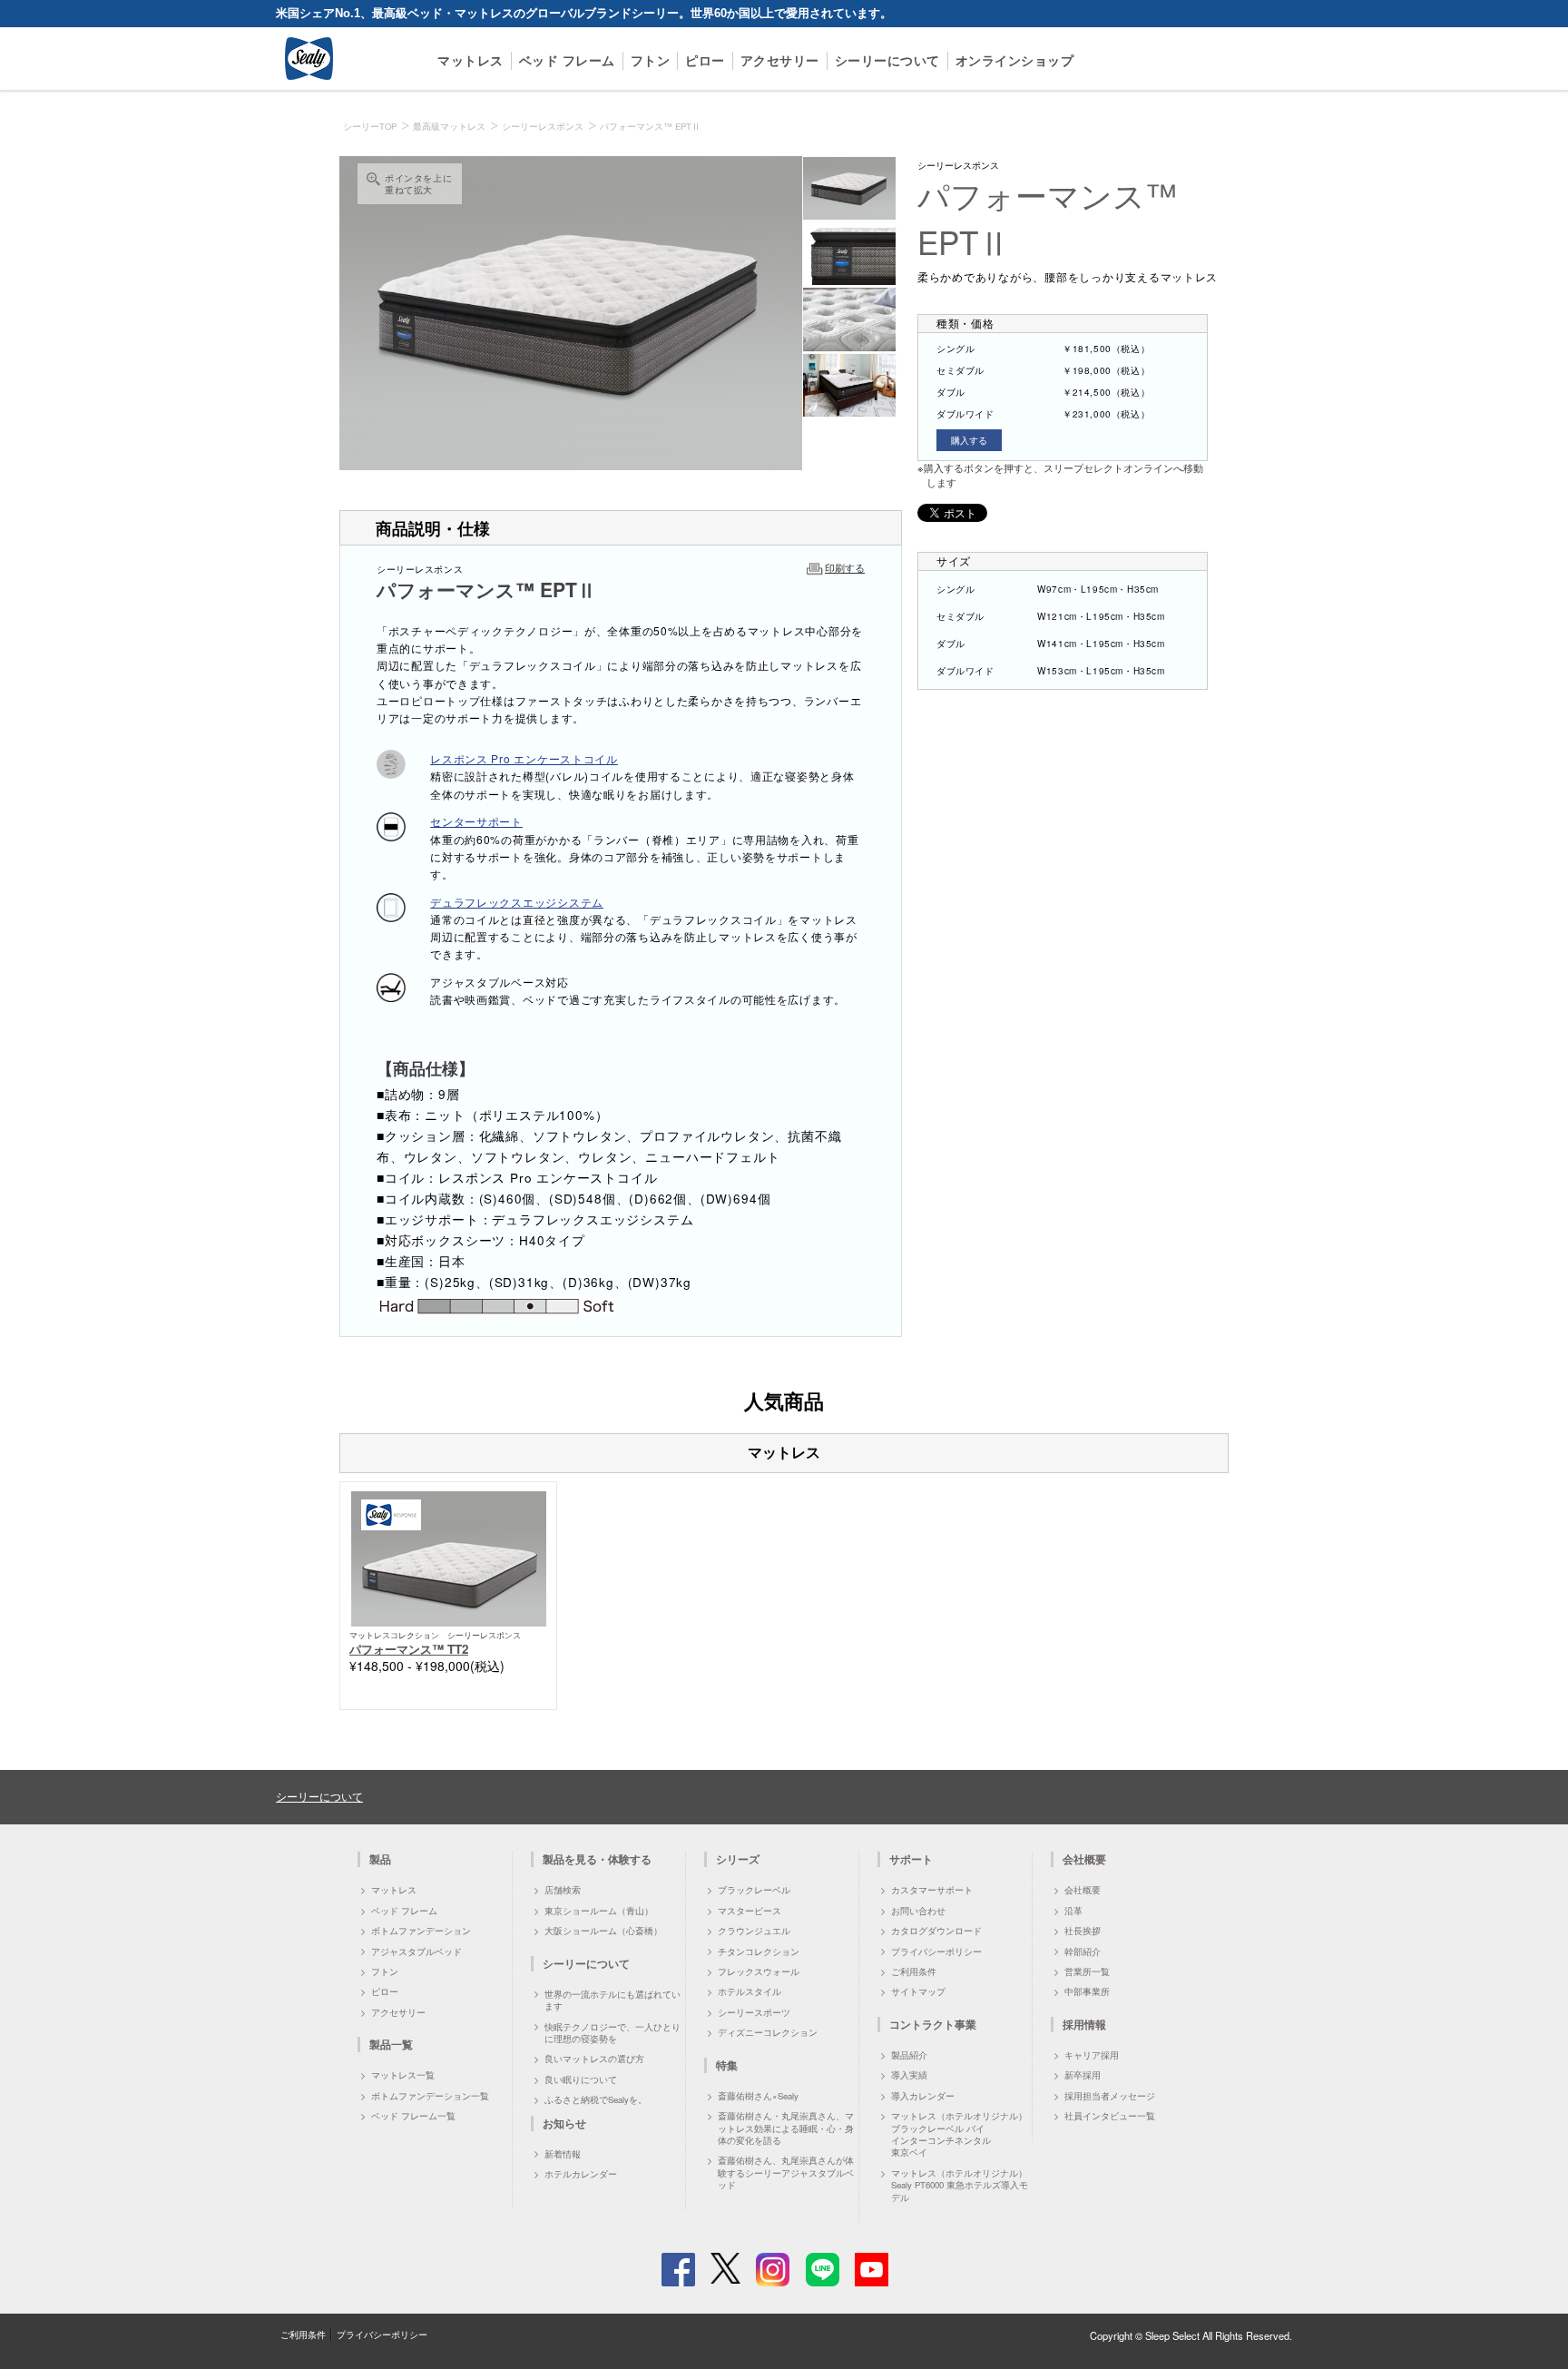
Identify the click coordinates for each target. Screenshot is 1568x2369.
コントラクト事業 (933, 2024)
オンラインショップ (1015, 60)
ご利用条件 (914, 1971)
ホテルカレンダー (581, 2174)
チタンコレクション (759, 1951)
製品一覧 (391, 2044)
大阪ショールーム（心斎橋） (603, 1931)
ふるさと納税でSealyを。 (596, 2099)
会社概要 (1083, 1890)
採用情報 (1084, 2024)
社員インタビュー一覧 (1110, 2116)
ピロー (705, 60)
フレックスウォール (759, 1971)
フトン (651, 60)
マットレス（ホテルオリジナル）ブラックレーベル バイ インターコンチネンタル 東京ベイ (959, 2134)
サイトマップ (918, 1991)
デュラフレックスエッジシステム (517, 902)
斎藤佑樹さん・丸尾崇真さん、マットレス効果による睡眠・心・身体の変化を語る (786, 2128)
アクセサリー (780, 60)
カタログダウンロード (936, 1931)
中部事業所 (1087, 1991)
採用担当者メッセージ (1110, 2096)
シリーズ (738, 1859)
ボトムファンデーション (421, 1931)
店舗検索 (563, 1890)
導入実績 (909, 2075)
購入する (969, 440)
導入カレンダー (923, 2096)
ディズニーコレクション (768, 2032)
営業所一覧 (1087, 1971)
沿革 (1073, 1911)
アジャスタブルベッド (416, 1951)
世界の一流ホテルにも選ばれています (612, 2000)
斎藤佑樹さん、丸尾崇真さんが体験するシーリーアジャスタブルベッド (786, 2172)
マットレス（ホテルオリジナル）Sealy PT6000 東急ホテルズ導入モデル (960, 2185)
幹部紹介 (1083, 1951)
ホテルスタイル (750, 1991)
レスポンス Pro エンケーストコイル (524, 758)
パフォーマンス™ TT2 (409, 1649)
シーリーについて (887, 60)
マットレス (470, 60)
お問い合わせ (918, 1911)
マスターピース (750, 1911)
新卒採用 (1083, 2075)
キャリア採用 (1092, 2055)
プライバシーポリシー (936, 1951)
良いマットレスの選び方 (594, 2059)
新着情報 (563, 2154)
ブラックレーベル (754, 1890)
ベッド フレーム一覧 (413, 2116)
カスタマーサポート (932, 1890)
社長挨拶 (1083, 1931)
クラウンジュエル (754, 1931)
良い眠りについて (581, 2079)
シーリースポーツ (754, 2012)
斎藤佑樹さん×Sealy (758, 2096)
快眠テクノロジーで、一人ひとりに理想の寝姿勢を (612, 2033)
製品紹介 (909, 2055)
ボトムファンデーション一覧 (430, 2096)
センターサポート (476, 821)
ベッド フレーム (567, 60)
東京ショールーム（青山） (599, 1911)
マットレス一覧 (403, 2075)
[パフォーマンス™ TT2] (449, 1557)
